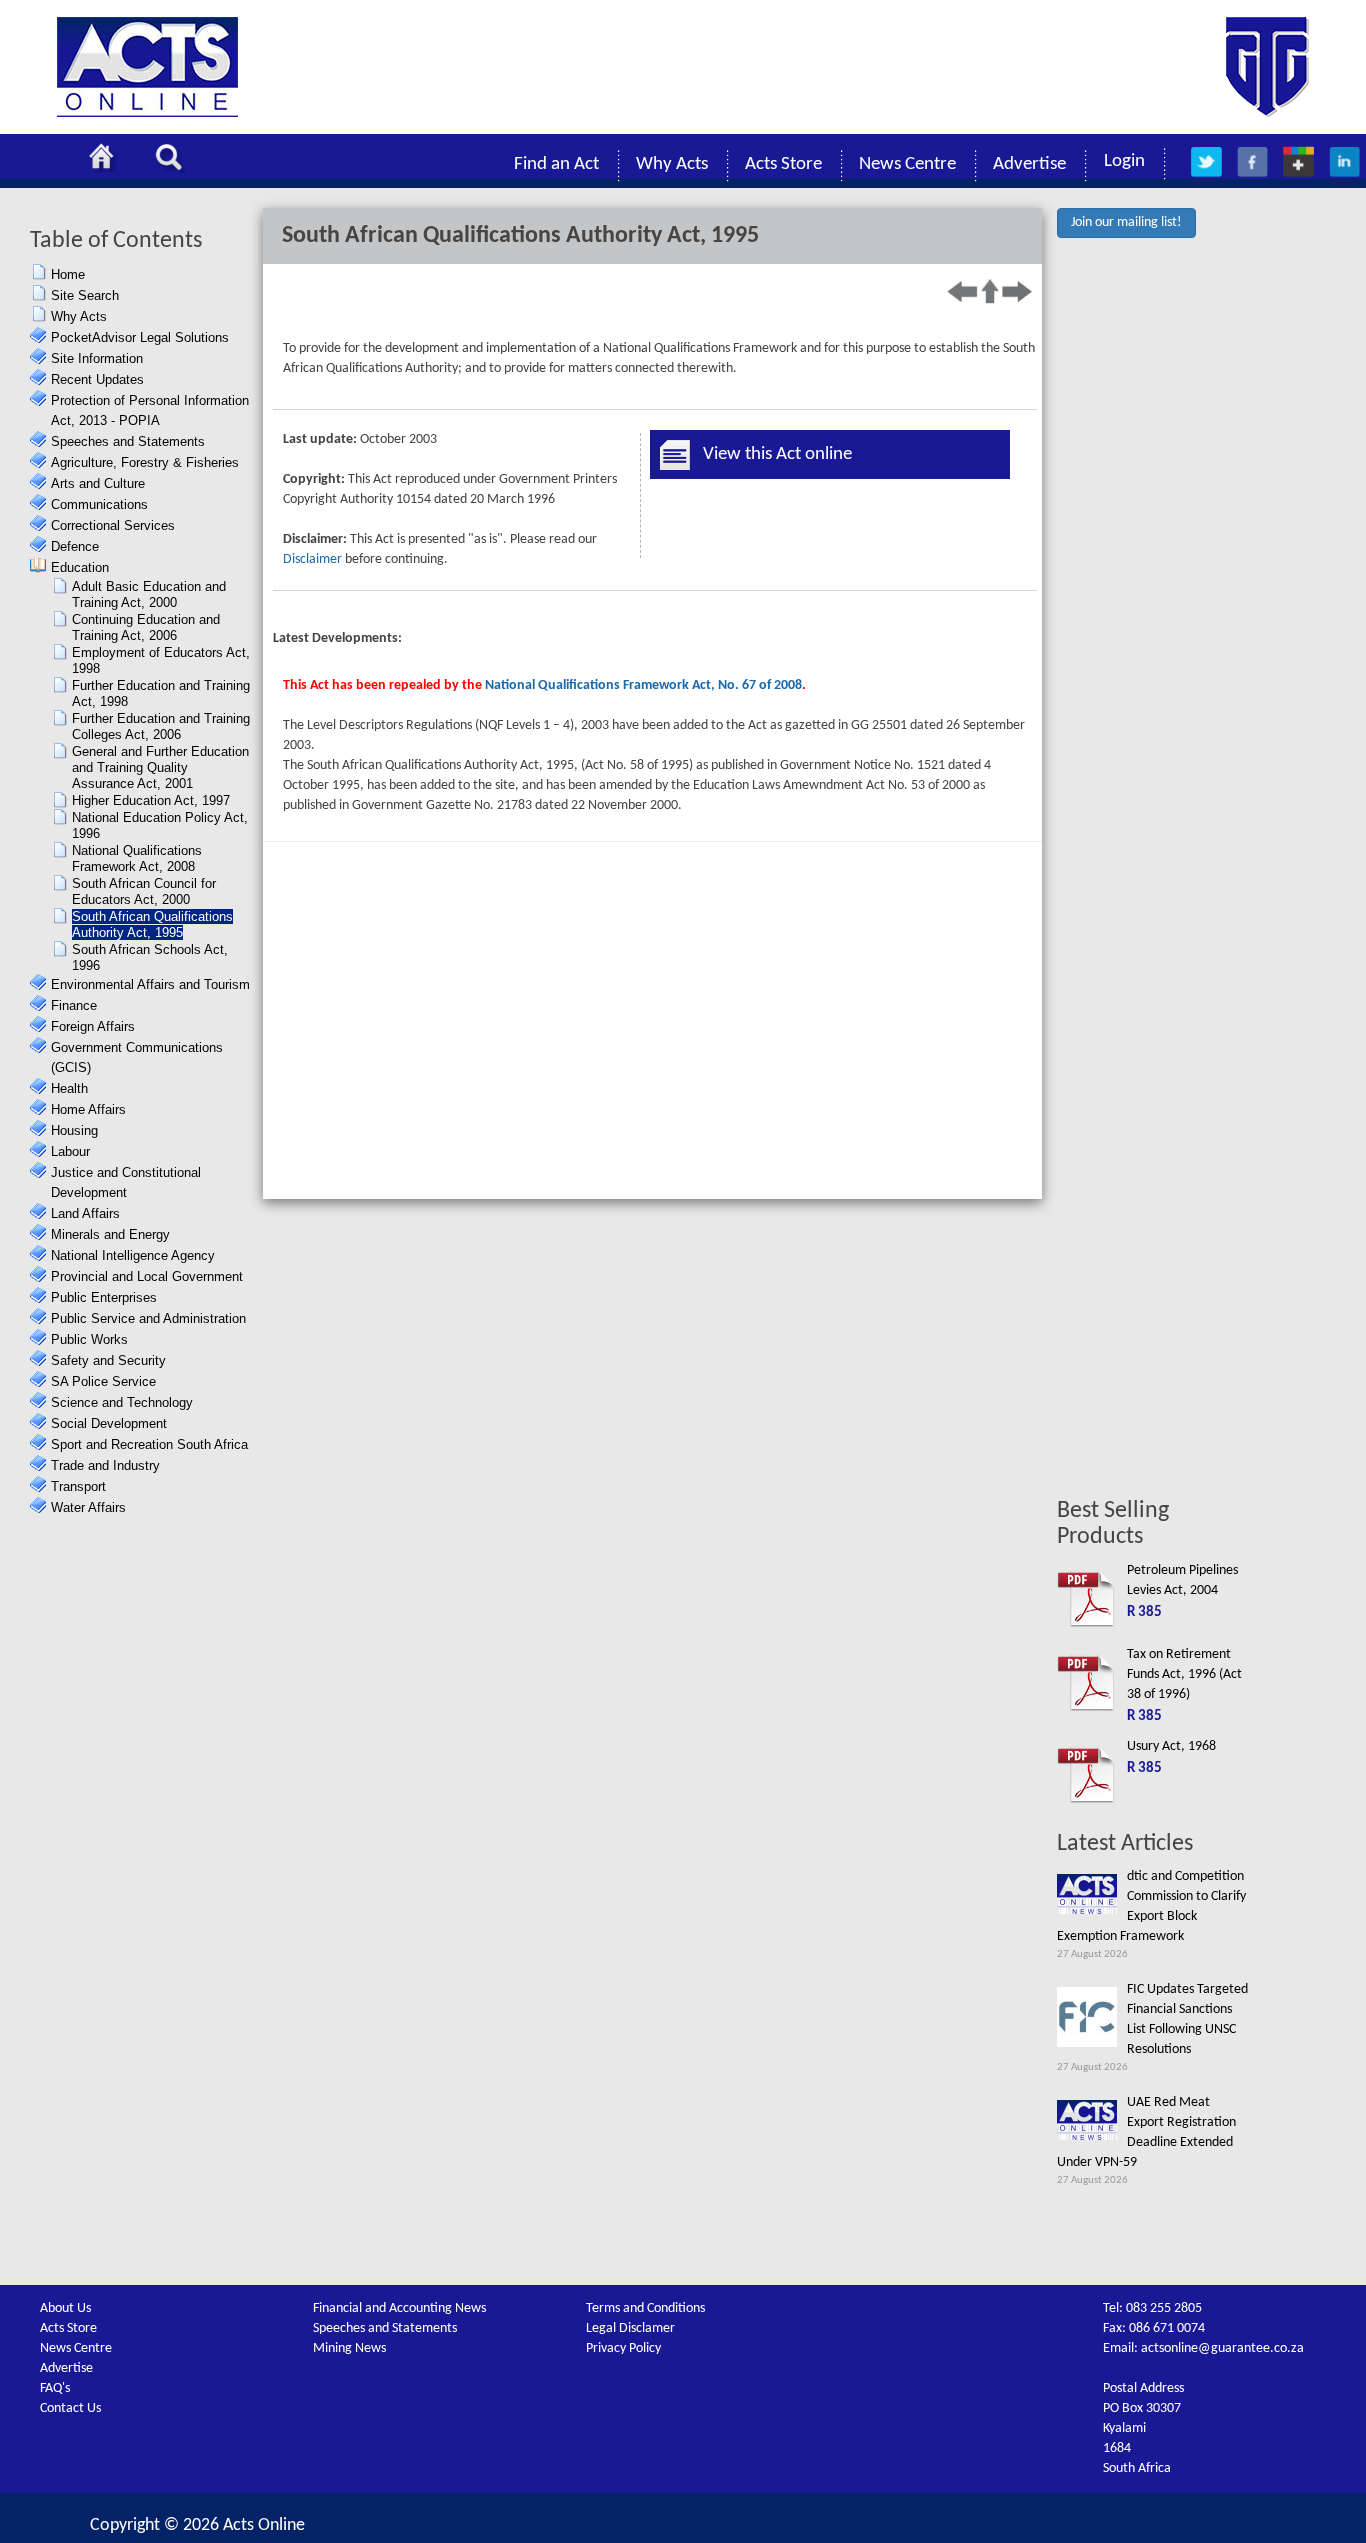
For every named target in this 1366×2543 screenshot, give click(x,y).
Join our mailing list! (1126, 222)
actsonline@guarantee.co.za (1222, 2348)
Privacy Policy (623, 2348)
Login (1124, 161)
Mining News (349, 2348)
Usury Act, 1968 (1171, 1746)
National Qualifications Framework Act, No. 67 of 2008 (643, 685)
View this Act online (777, 454)
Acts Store (783, 164)
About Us (65, 2308)
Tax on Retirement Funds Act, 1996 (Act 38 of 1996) (1184, 1674)
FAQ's (55, 2388)
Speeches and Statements (385, 2328)
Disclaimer (312, 559)
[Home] (107, 160)
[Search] (174, 160)
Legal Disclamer (630, 2328)
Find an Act (556, 164)
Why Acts (672, 164)
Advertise (1029, 164)
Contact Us (70, 2408)
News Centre (907, 164)
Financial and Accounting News (399, 2308)
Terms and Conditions (645, 2308)
